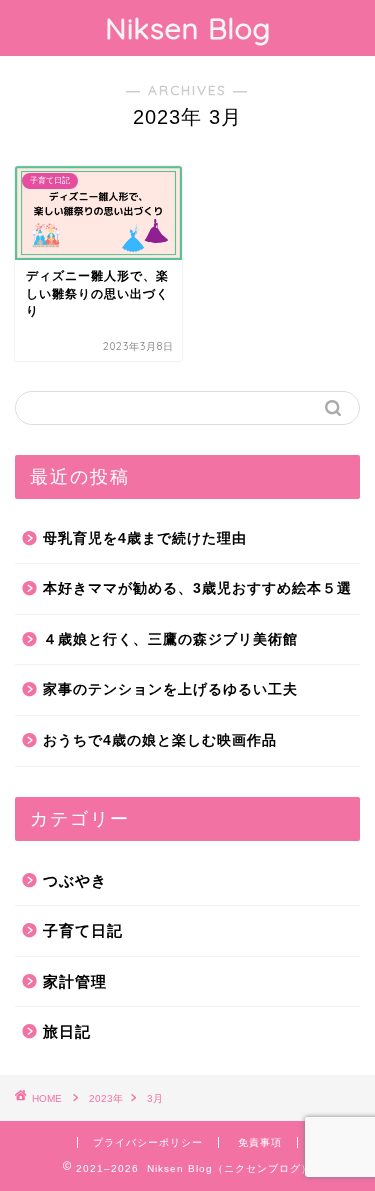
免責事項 (260, 1142)
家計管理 (75, 981)
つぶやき (75, 880)
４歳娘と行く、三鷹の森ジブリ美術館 (170, 639)
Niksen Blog (188, 28)
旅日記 (67, 1031)
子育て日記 (83, 930)
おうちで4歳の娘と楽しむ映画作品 (160, 740)
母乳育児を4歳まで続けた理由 (145, 538)
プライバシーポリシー (148, 1142)
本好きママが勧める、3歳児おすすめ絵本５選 (197, 588)
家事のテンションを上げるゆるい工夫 (170, 689)
